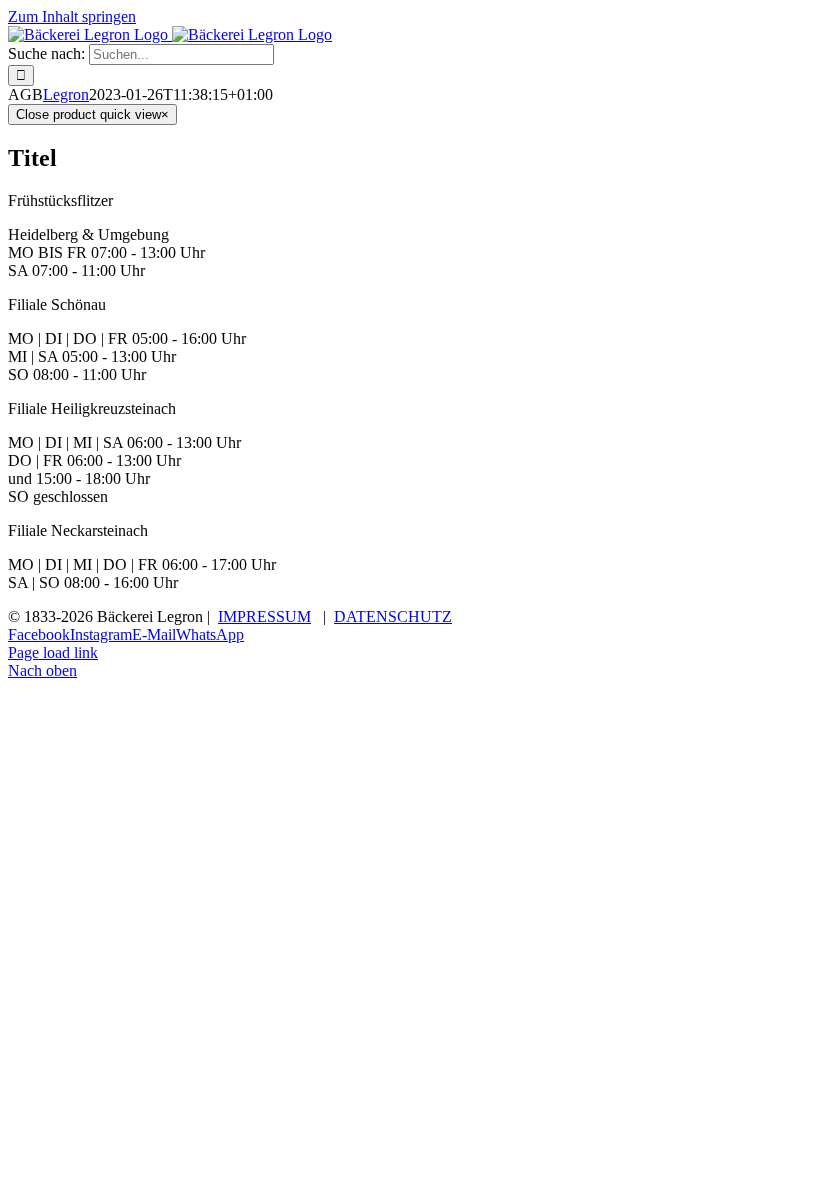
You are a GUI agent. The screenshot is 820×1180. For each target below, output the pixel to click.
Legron (66, 94)
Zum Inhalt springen (72, 16)
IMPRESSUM (264, 616)
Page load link (53, 652)
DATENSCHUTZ (393, 616)
